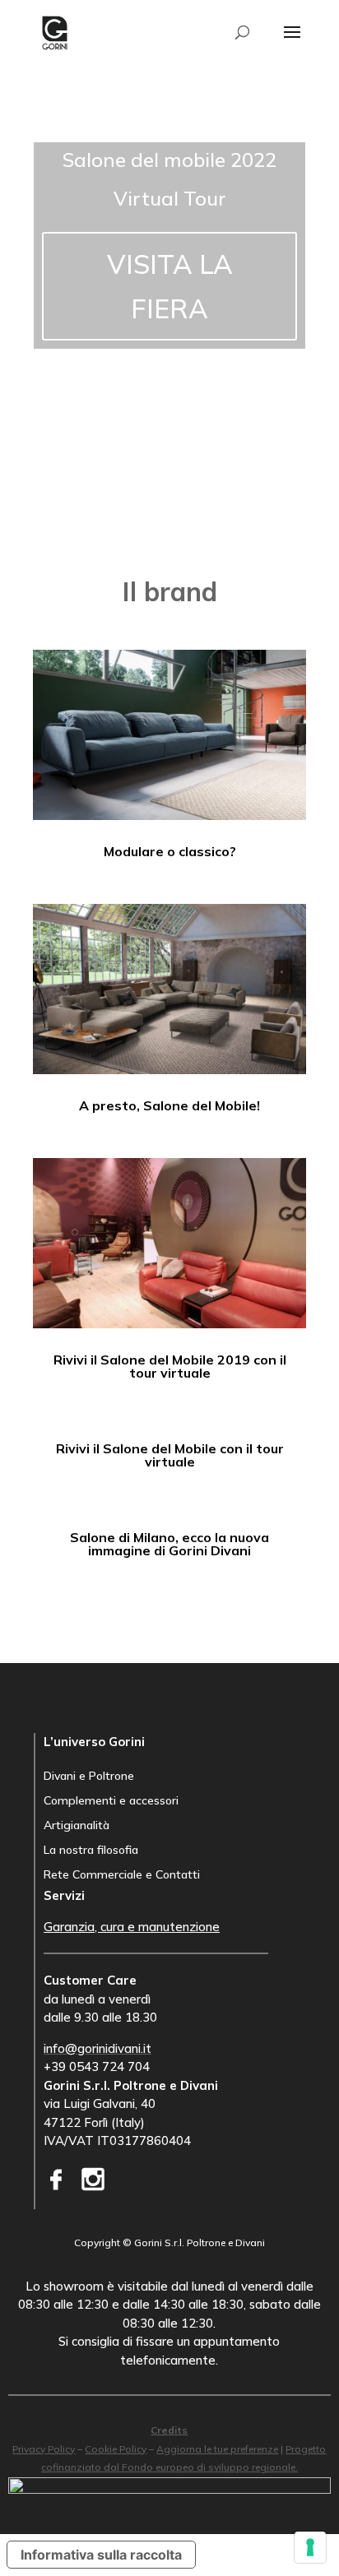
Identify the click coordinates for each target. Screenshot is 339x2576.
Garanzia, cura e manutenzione (132, 1927)
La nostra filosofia (91, 1851)
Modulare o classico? (170, 851)
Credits (169, 2430)
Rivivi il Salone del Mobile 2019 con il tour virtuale (170, 1366)
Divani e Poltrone (89, 1777)
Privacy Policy (44, 2449)
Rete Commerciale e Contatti (122, 1875)
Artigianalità (77, 1826)
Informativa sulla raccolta (101, 2555)
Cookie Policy (116, 2449)
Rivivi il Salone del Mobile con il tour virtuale (170, 1455)
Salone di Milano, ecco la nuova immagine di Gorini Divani (169, 1544)
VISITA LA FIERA (170, 286)
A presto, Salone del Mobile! (169, 1105)
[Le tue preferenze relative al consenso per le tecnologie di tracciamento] (310, 2547)
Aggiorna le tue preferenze (217, 2449)
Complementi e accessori (111, 1801)
